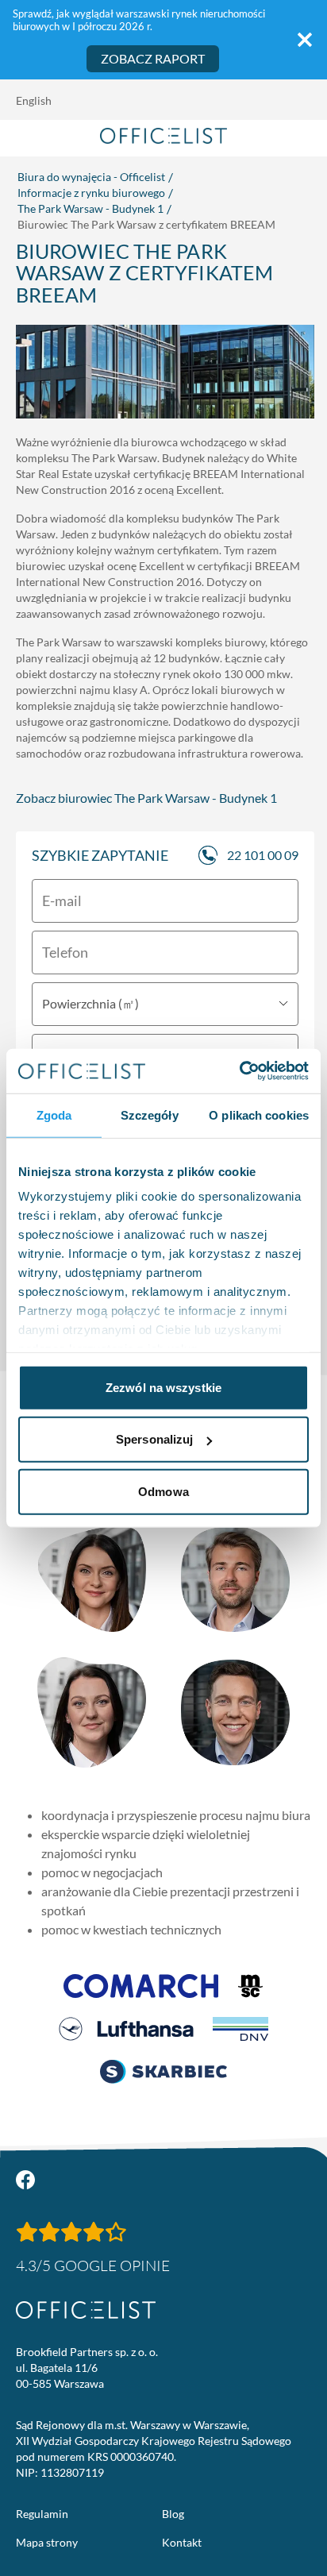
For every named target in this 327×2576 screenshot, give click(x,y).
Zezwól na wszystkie (163, 1387)
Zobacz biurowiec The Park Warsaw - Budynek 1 (146, 798)
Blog (173, 2514)
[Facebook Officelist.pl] (25, 2180)
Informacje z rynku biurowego (91, 193)
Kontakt (182, 2542)
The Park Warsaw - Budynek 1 (90, 208)
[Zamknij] (305, 40)
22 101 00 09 (263, 855)
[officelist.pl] (86, 2310)
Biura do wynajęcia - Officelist (91, 177)
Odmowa (163, 1491)
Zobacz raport (153, 58)
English (34, 100)
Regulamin (42, 2514)
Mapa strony (47, 2542)
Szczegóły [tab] (150, 1114)
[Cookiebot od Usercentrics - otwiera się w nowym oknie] (239, 1071)
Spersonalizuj (154, 1439)
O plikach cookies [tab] (259, 1114)
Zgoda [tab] (54, 1114)
